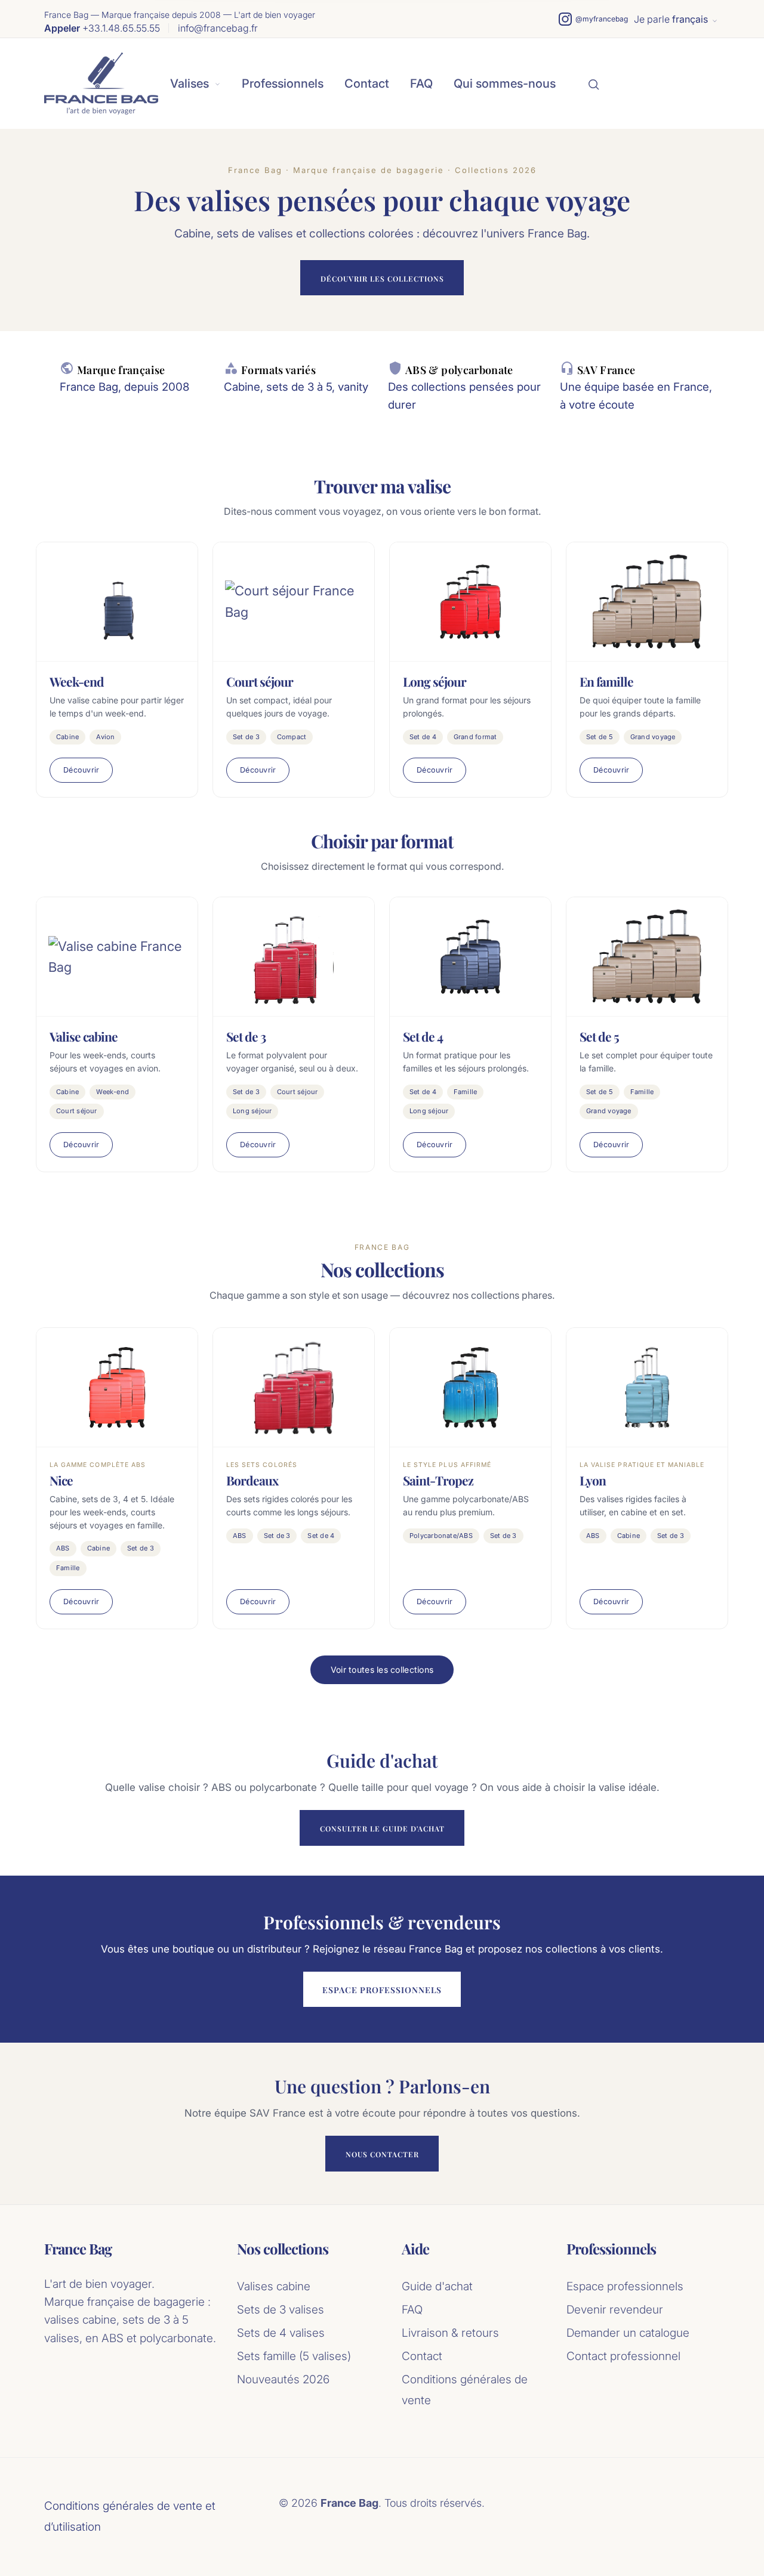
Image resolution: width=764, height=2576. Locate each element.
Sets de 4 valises (281, 2333)
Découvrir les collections (382, 279)
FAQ (421, 84)
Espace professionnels (382, 1990)
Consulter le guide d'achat (382, 1828)
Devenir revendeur (615, 2310)
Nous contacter (382, 2154)
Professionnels (283, 84)
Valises (190, 84)
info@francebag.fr (218, 28)
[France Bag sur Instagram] (593, 19)
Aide (415, 2249)
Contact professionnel (623, 2356)
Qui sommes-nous (505, 84)
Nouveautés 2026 (283, 2379)
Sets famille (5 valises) (294, 2356)
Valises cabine (274, 2286)
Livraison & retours (450, 2333)
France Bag (78, 2249)
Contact (367, 84)
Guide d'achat (437, 2286)
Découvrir (81, 770)
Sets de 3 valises (281, 2310)
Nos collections (283, 2249)
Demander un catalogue (628, 2333)
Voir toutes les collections (382, 1670)
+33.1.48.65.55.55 (102, 28)
